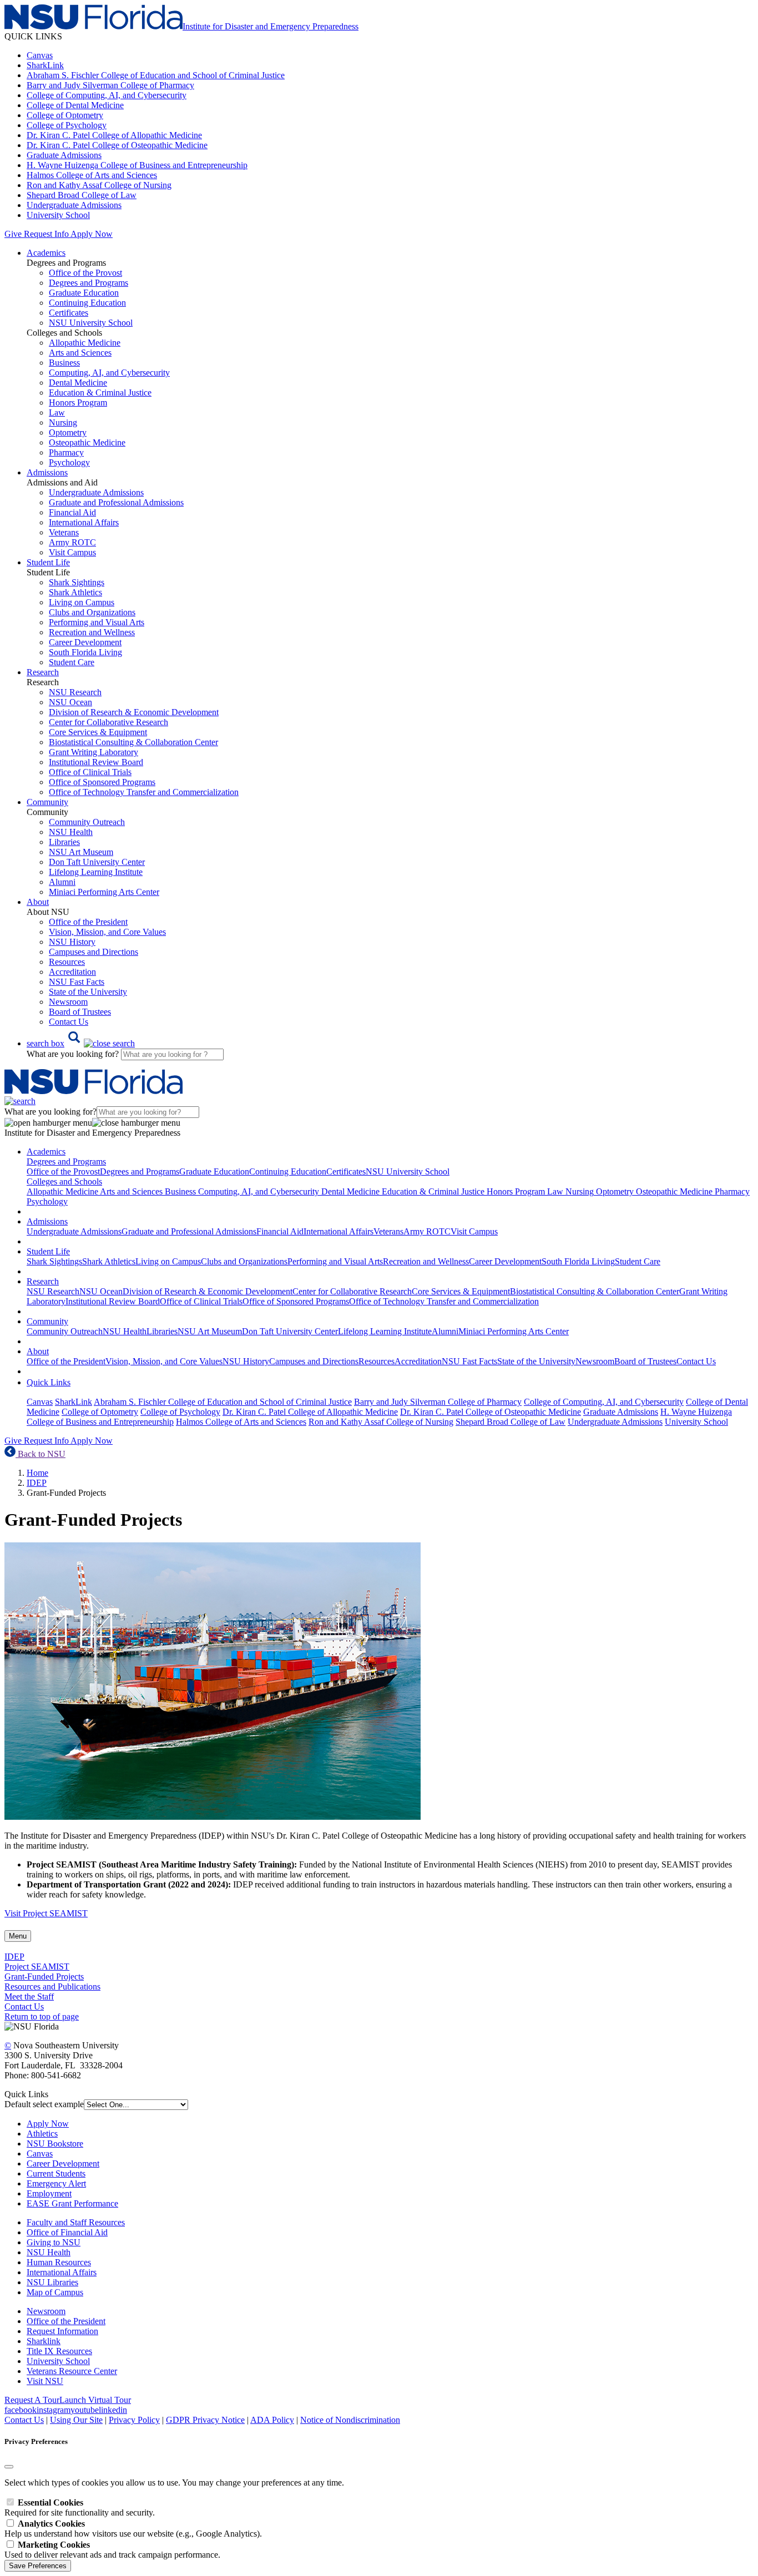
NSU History (72, 942)
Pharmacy (66, 452)
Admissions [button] (47, 472)
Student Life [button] (48, 562)
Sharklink (44, 2341)
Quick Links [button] (49, 1382)
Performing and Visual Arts (97, 622)
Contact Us (69, 1022)
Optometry (68, 432)
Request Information (62, 2331)
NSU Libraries (52, 2282)
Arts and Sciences (80, 353)
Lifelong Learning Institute (96, 872)
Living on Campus (82, 602)
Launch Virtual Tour (95, 2400)
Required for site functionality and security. (80, 2507)
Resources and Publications (52, 1987)
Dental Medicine (78, 383)
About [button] (38, 902)
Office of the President (88, 922)
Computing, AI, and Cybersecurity (109, 373)
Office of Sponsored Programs (102, 782)
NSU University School (91, 323)
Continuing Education (87, 303)
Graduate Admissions (64, 155)
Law (57, 413)
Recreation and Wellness (92, 632)
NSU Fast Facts (77, 982)
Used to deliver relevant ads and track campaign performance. (112, 2550)
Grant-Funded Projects (44, 1977)
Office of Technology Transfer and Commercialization (144, 792)
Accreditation (72, 972)
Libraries (64, 842)
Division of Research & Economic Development (134, 712)
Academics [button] (46, 253)
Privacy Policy (134, 2420)
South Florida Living (85, 652)
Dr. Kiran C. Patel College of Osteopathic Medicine (117, 145)
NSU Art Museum (81, 852)
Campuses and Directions (94, 952)
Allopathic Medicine (85, 343)
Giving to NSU (54, 2242)
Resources (67, 962)
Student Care (72, 662)
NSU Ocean (70, 702)
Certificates (69, 313)
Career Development (85, 642)
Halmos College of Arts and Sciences (92, 175)
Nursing (63, 422)
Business (64, 363)
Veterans (64, 532)
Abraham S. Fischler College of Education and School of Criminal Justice (156, 75)
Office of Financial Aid (67, 2232)
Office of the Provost (85, 273)
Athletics (42, 2134)
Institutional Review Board (96, 762)
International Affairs (84, 522)
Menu (18, 1936)
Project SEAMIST (37, 1967)
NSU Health (71, 832)
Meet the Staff (29, 1996)
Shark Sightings (77, 582)
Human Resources (59, 2262)
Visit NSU (45, 2381)
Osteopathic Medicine (87, 442)
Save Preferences (38, 2566)
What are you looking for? (74, 1054)
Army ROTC (72, 542)
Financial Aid (72, 512)
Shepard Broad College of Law (82, 195)
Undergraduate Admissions (74, 205)
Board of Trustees (80, 1012)
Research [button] (43, 672)
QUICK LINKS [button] (33, 36)
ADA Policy (272, 2420)
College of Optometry (65, 115)
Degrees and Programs (89, 283)
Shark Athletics (75, 592)
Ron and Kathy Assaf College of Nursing (99, 185)
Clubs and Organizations (92, 612)
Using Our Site (76, 2420)
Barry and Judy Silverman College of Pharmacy (110, 85)
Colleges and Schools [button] (64, 1181)
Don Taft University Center (97, 862)
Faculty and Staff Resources (76, 2222)
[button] (81, 1043)
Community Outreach (87, 822)
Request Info (46, 234)
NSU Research (75, 692)
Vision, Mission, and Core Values (107, 932)
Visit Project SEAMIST (46, 1913)
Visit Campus (72, 552)
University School (58, 215)
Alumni (62, 882)
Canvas (40, 55)
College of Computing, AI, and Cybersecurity (107, 95)
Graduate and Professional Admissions (116, 502)
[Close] (9, 2467)
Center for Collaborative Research (108, 722)
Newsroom (68, 1002)
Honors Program (78, 403)
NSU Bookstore (55, 2144)
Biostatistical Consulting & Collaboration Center (133, 742)
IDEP (37, 1483)
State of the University (88, 992)
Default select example (44, 2104)
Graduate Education (84, 293)
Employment (49, 2193)
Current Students (56, 2173)
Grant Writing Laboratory (94, 752)
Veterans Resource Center (72, 2371)
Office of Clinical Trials (90, 772)
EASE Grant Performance (72, 2203)
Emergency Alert (56, 2183)
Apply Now (92, 234)
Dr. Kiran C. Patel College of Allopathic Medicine (114, 135)
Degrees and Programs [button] (66, 1162)
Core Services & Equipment (98, 732)
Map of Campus (55, 2292)
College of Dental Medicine (75, 105)
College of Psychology (67, 125)
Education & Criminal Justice (100, 393)
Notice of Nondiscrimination (350, 2420)
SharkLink (45, 65)
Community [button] (47, 802)
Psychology (69, 462)
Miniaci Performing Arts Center (104, 892)
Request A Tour (32, 2400)
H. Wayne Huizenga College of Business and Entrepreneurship (137, 165)
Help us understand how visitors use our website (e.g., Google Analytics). (133, 2529)
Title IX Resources (59, 2351)
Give (13, 234)
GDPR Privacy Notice (205, 2420)
